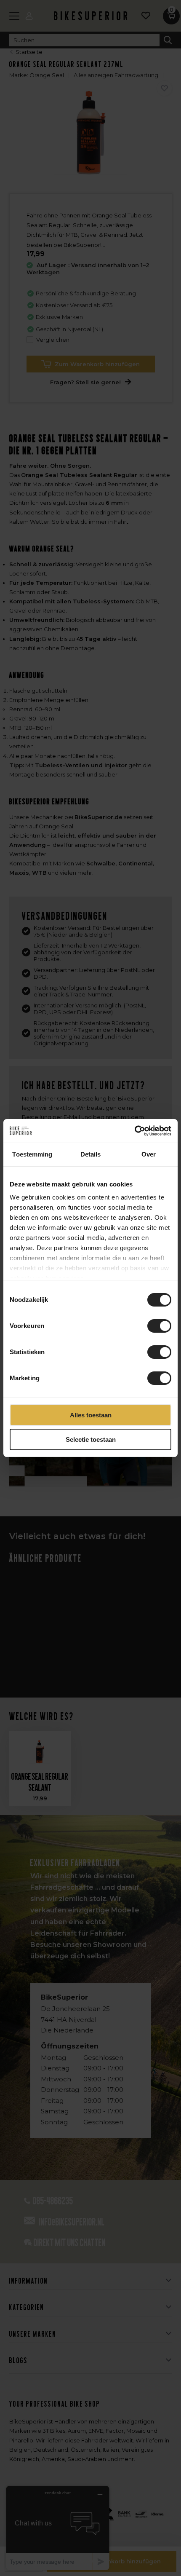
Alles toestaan (91, 1415)
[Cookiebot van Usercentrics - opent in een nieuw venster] (134, 1131)
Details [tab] (91, 1154)
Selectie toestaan (91, 1439)
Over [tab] (149, 1154)
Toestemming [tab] (32, 1154)
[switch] (159, 1326)
